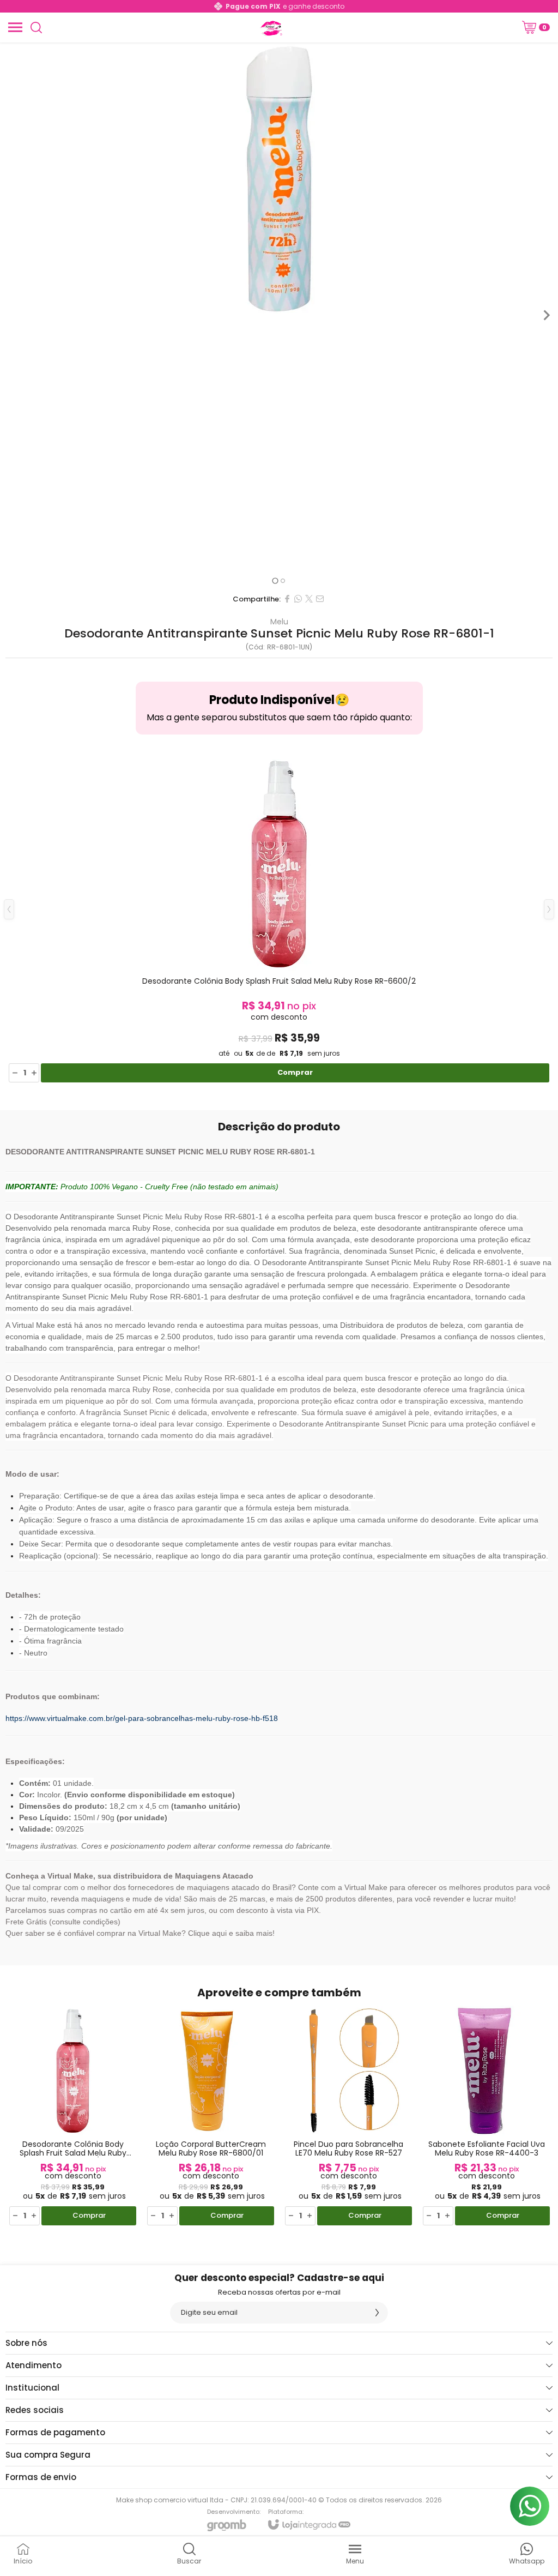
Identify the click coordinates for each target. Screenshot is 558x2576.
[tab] (275, 580)
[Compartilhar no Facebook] (287, 599)
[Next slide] (546, 315)
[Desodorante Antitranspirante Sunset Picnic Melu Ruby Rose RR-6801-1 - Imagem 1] (279, 179)
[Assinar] (377, 2313)
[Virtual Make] (270, 27)
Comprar (295, 1072)
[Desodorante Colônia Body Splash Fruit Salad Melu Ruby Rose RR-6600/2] (279, 918)
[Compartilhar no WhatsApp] (298, 599)
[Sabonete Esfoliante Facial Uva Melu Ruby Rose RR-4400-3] (486, 2116)
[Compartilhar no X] (309, 599)
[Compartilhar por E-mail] (320, 599)
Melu (279, 622)
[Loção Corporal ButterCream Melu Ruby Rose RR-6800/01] (211, 2116)
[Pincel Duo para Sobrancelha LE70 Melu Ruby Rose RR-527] (348, 2116)
